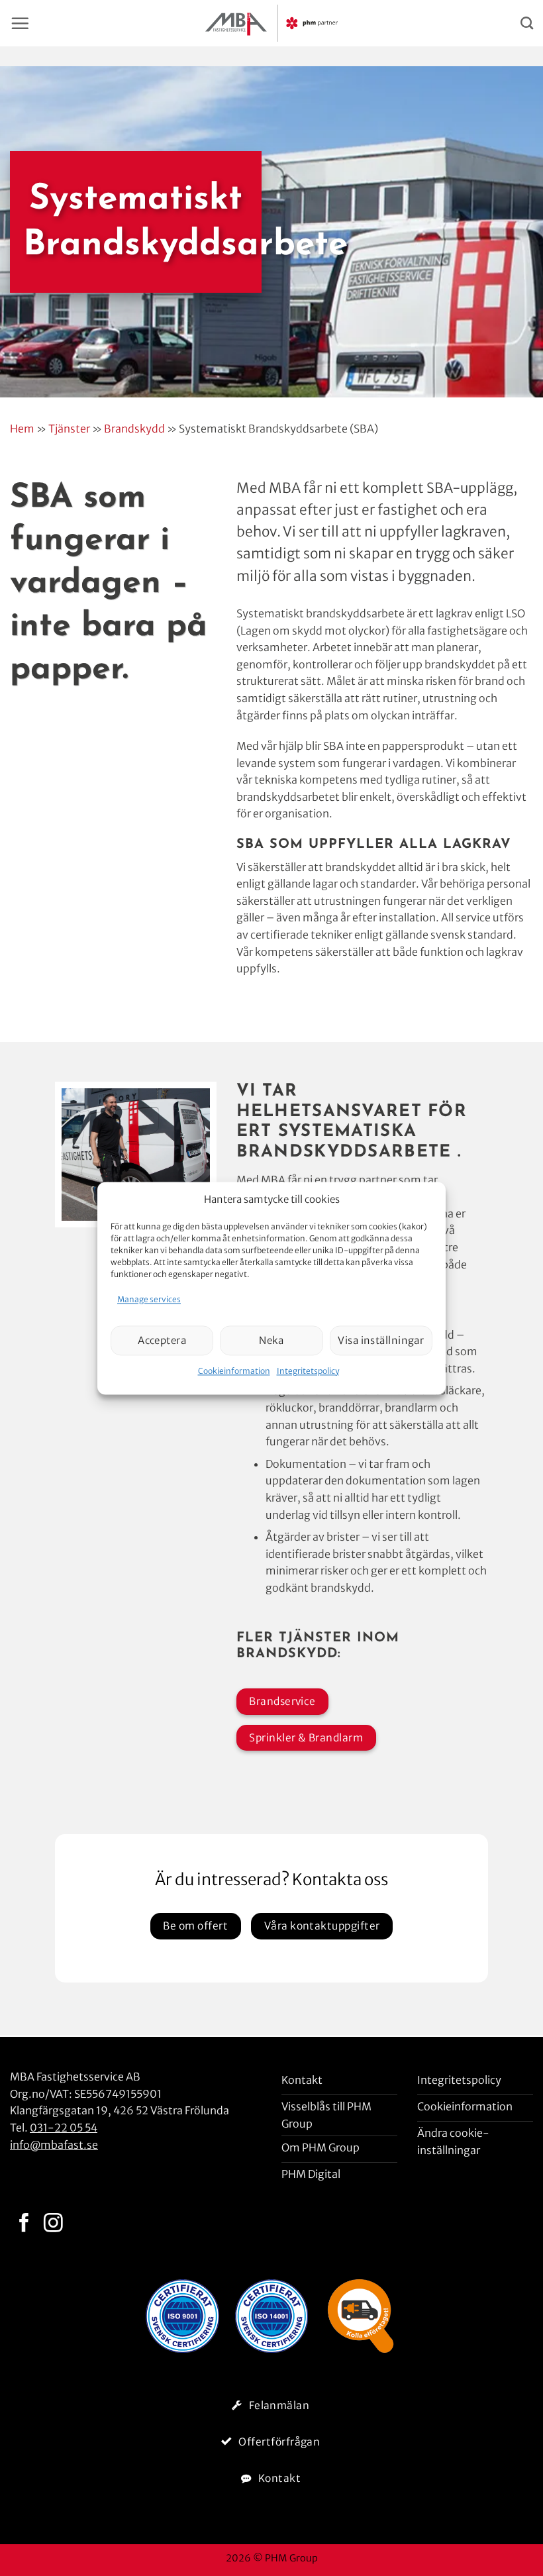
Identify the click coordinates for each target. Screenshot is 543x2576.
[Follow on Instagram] (53, 2224)
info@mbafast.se (54, 2145)
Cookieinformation (234, 1371)
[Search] (527, 23)
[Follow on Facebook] (24, 2224)
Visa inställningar (381, 1340)
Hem (22, 429)
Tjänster (69, 429)
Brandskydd (134, 429)
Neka (271, 1340)
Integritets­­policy (308, 1371)
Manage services (149, 1299)
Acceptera (162, 1340)
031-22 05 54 (64, 2128)
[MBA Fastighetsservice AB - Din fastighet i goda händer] (271, 23)
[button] (20, 23)
